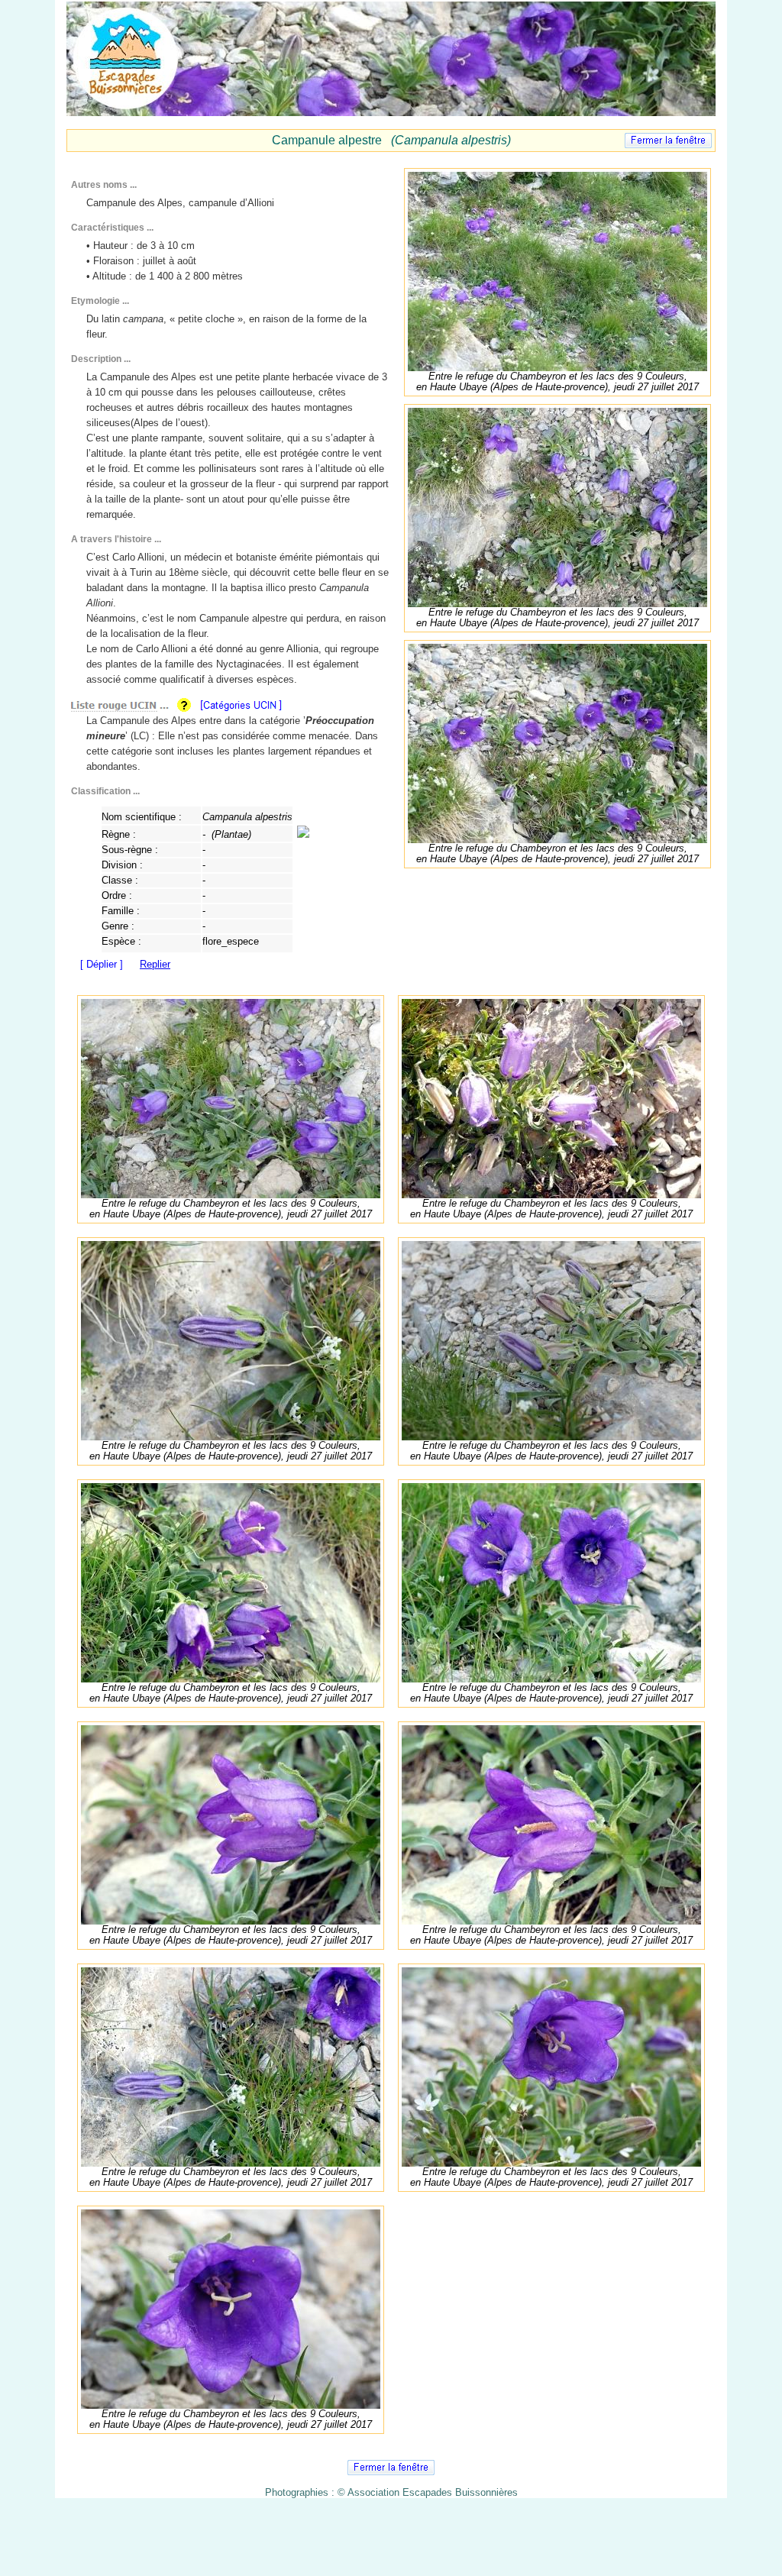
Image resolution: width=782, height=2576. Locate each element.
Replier (155, 964)
